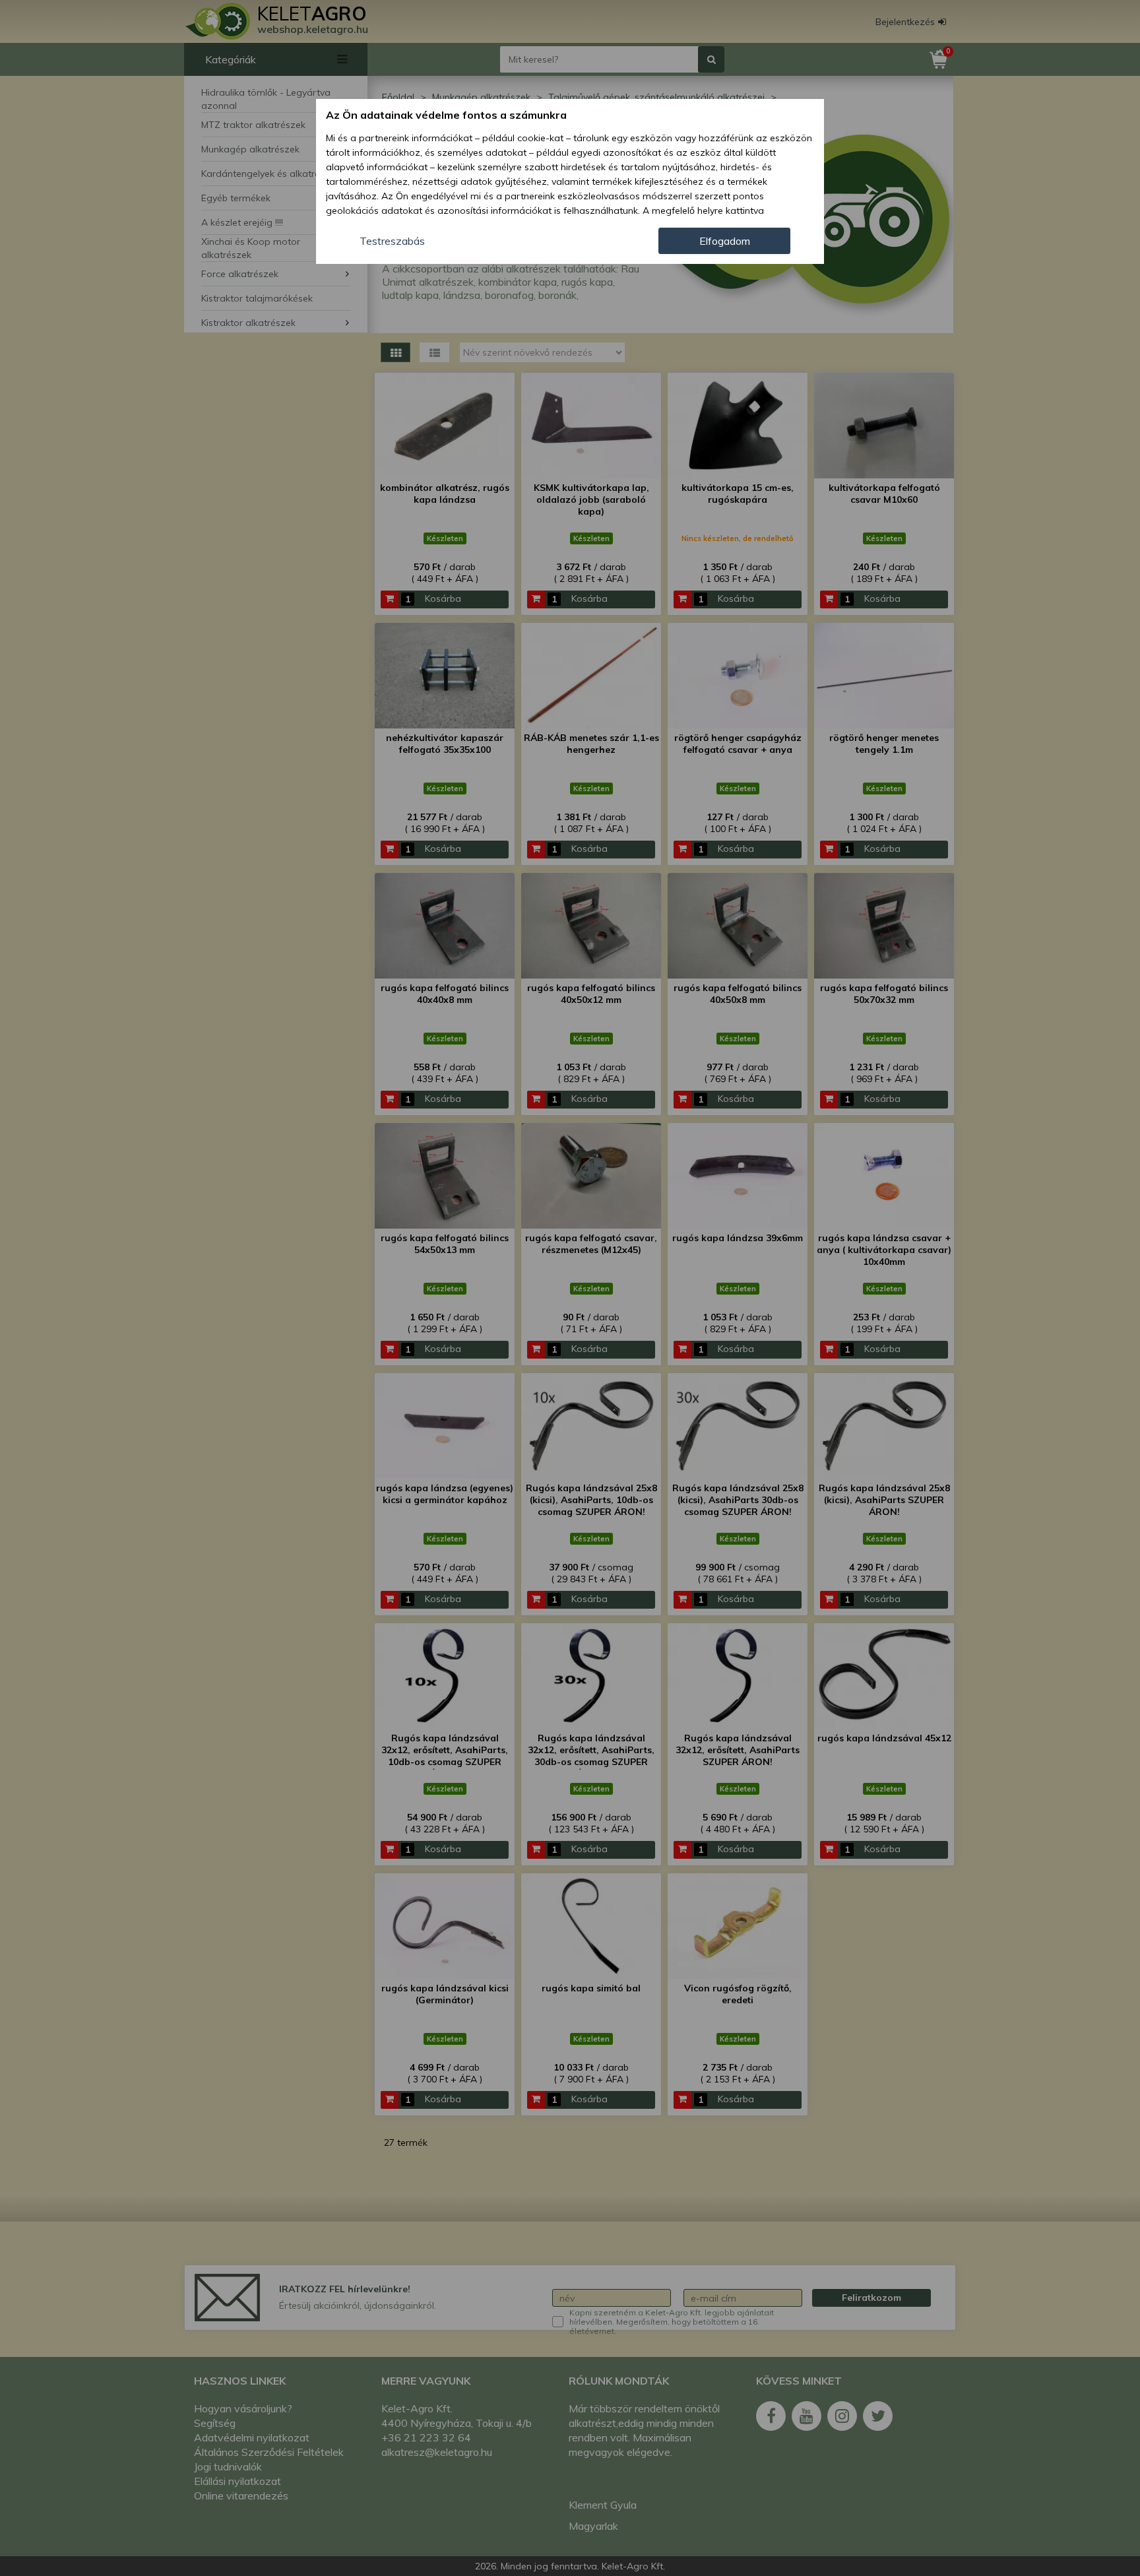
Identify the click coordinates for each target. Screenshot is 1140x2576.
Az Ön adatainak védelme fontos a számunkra (446, 115)
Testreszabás (392, 241)
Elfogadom (725, 241)
